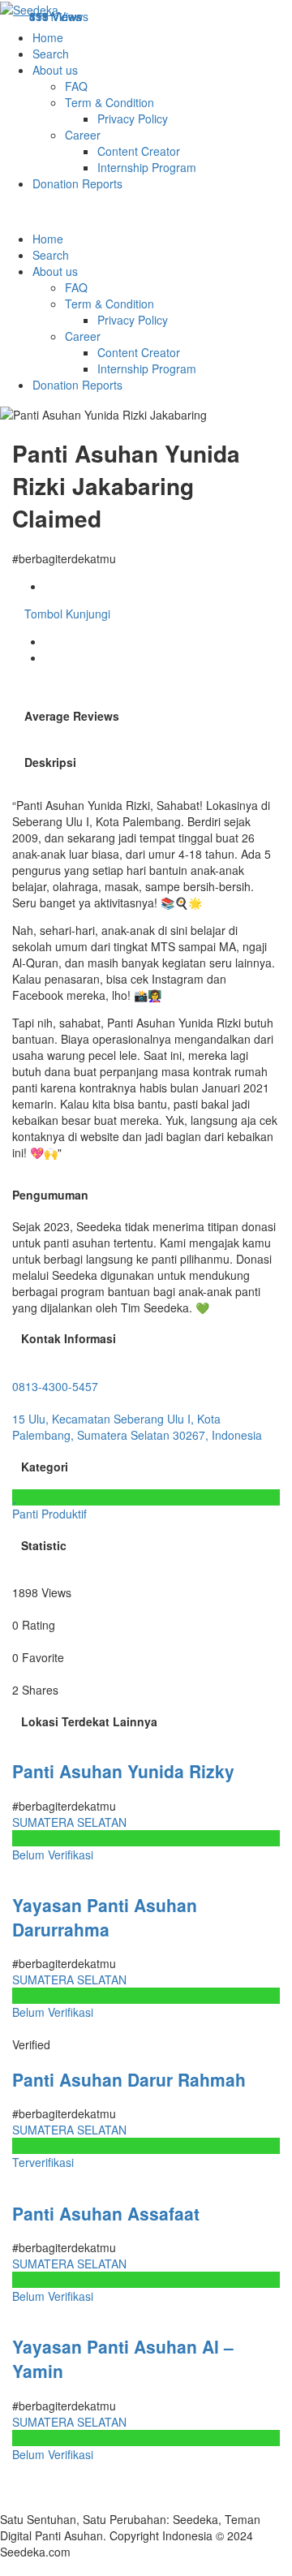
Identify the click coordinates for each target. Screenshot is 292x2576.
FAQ (76, 86)
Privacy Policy (133, 118)
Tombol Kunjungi (66, 614)
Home (48, 37)
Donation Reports (77, 183)
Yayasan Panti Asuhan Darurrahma (105, 1917)
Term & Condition (109, 102)
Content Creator (139, 151)
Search (51, 54)
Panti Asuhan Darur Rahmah (129, 2079)
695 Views (56, 16)
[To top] (4, 2568)
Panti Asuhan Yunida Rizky (123, 1771)
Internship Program (147, 167)
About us (55, 70)
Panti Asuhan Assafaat (106, 2213)
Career (83, 135)
